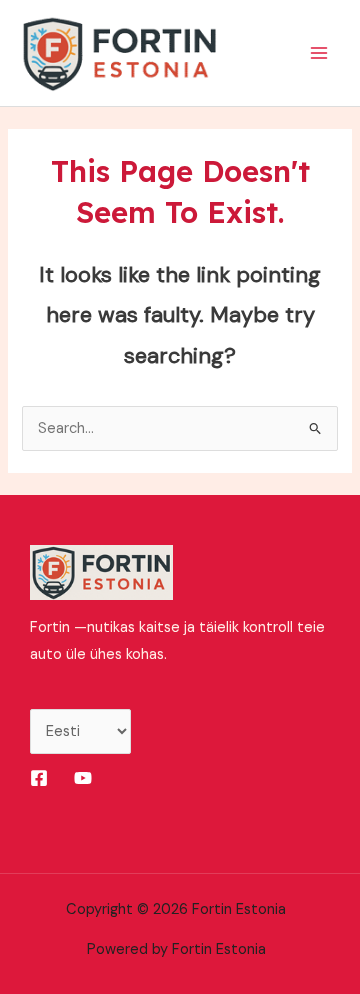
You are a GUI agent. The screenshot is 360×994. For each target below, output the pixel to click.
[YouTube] (83, 778)
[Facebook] (39, 778)
